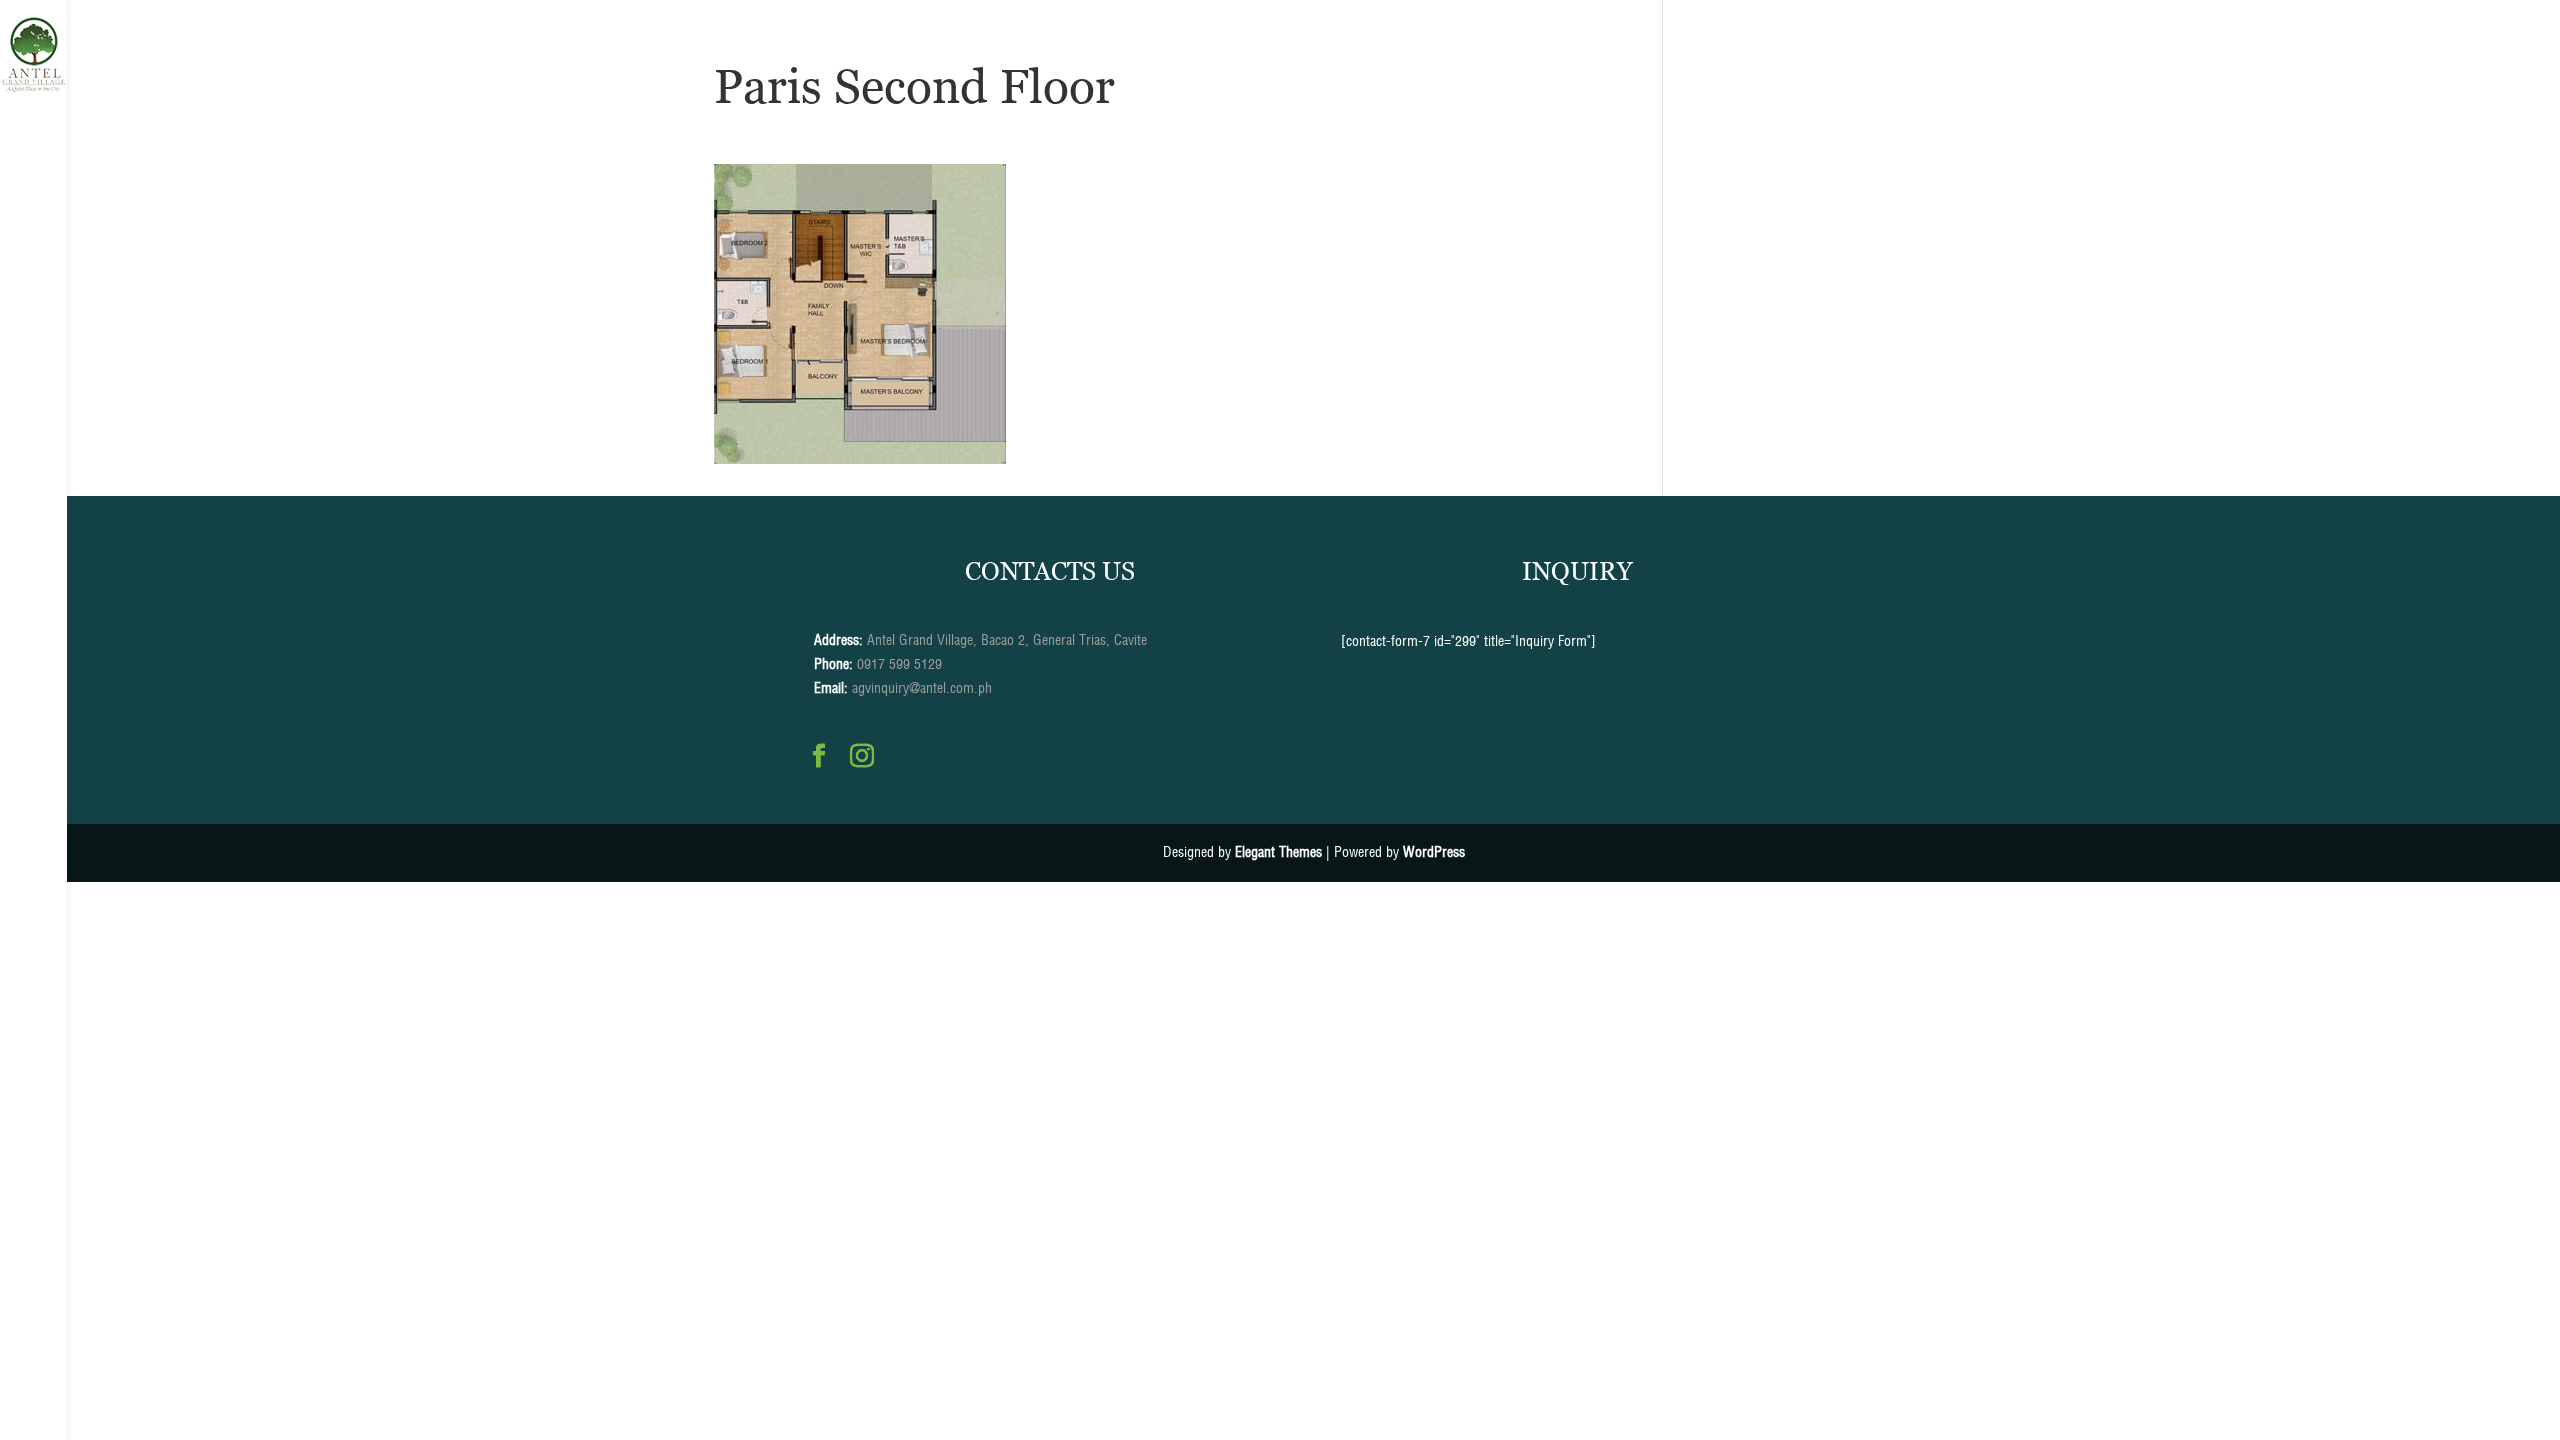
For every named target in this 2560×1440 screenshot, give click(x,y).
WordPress (1434, 852)
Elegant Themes (1278, 852)
